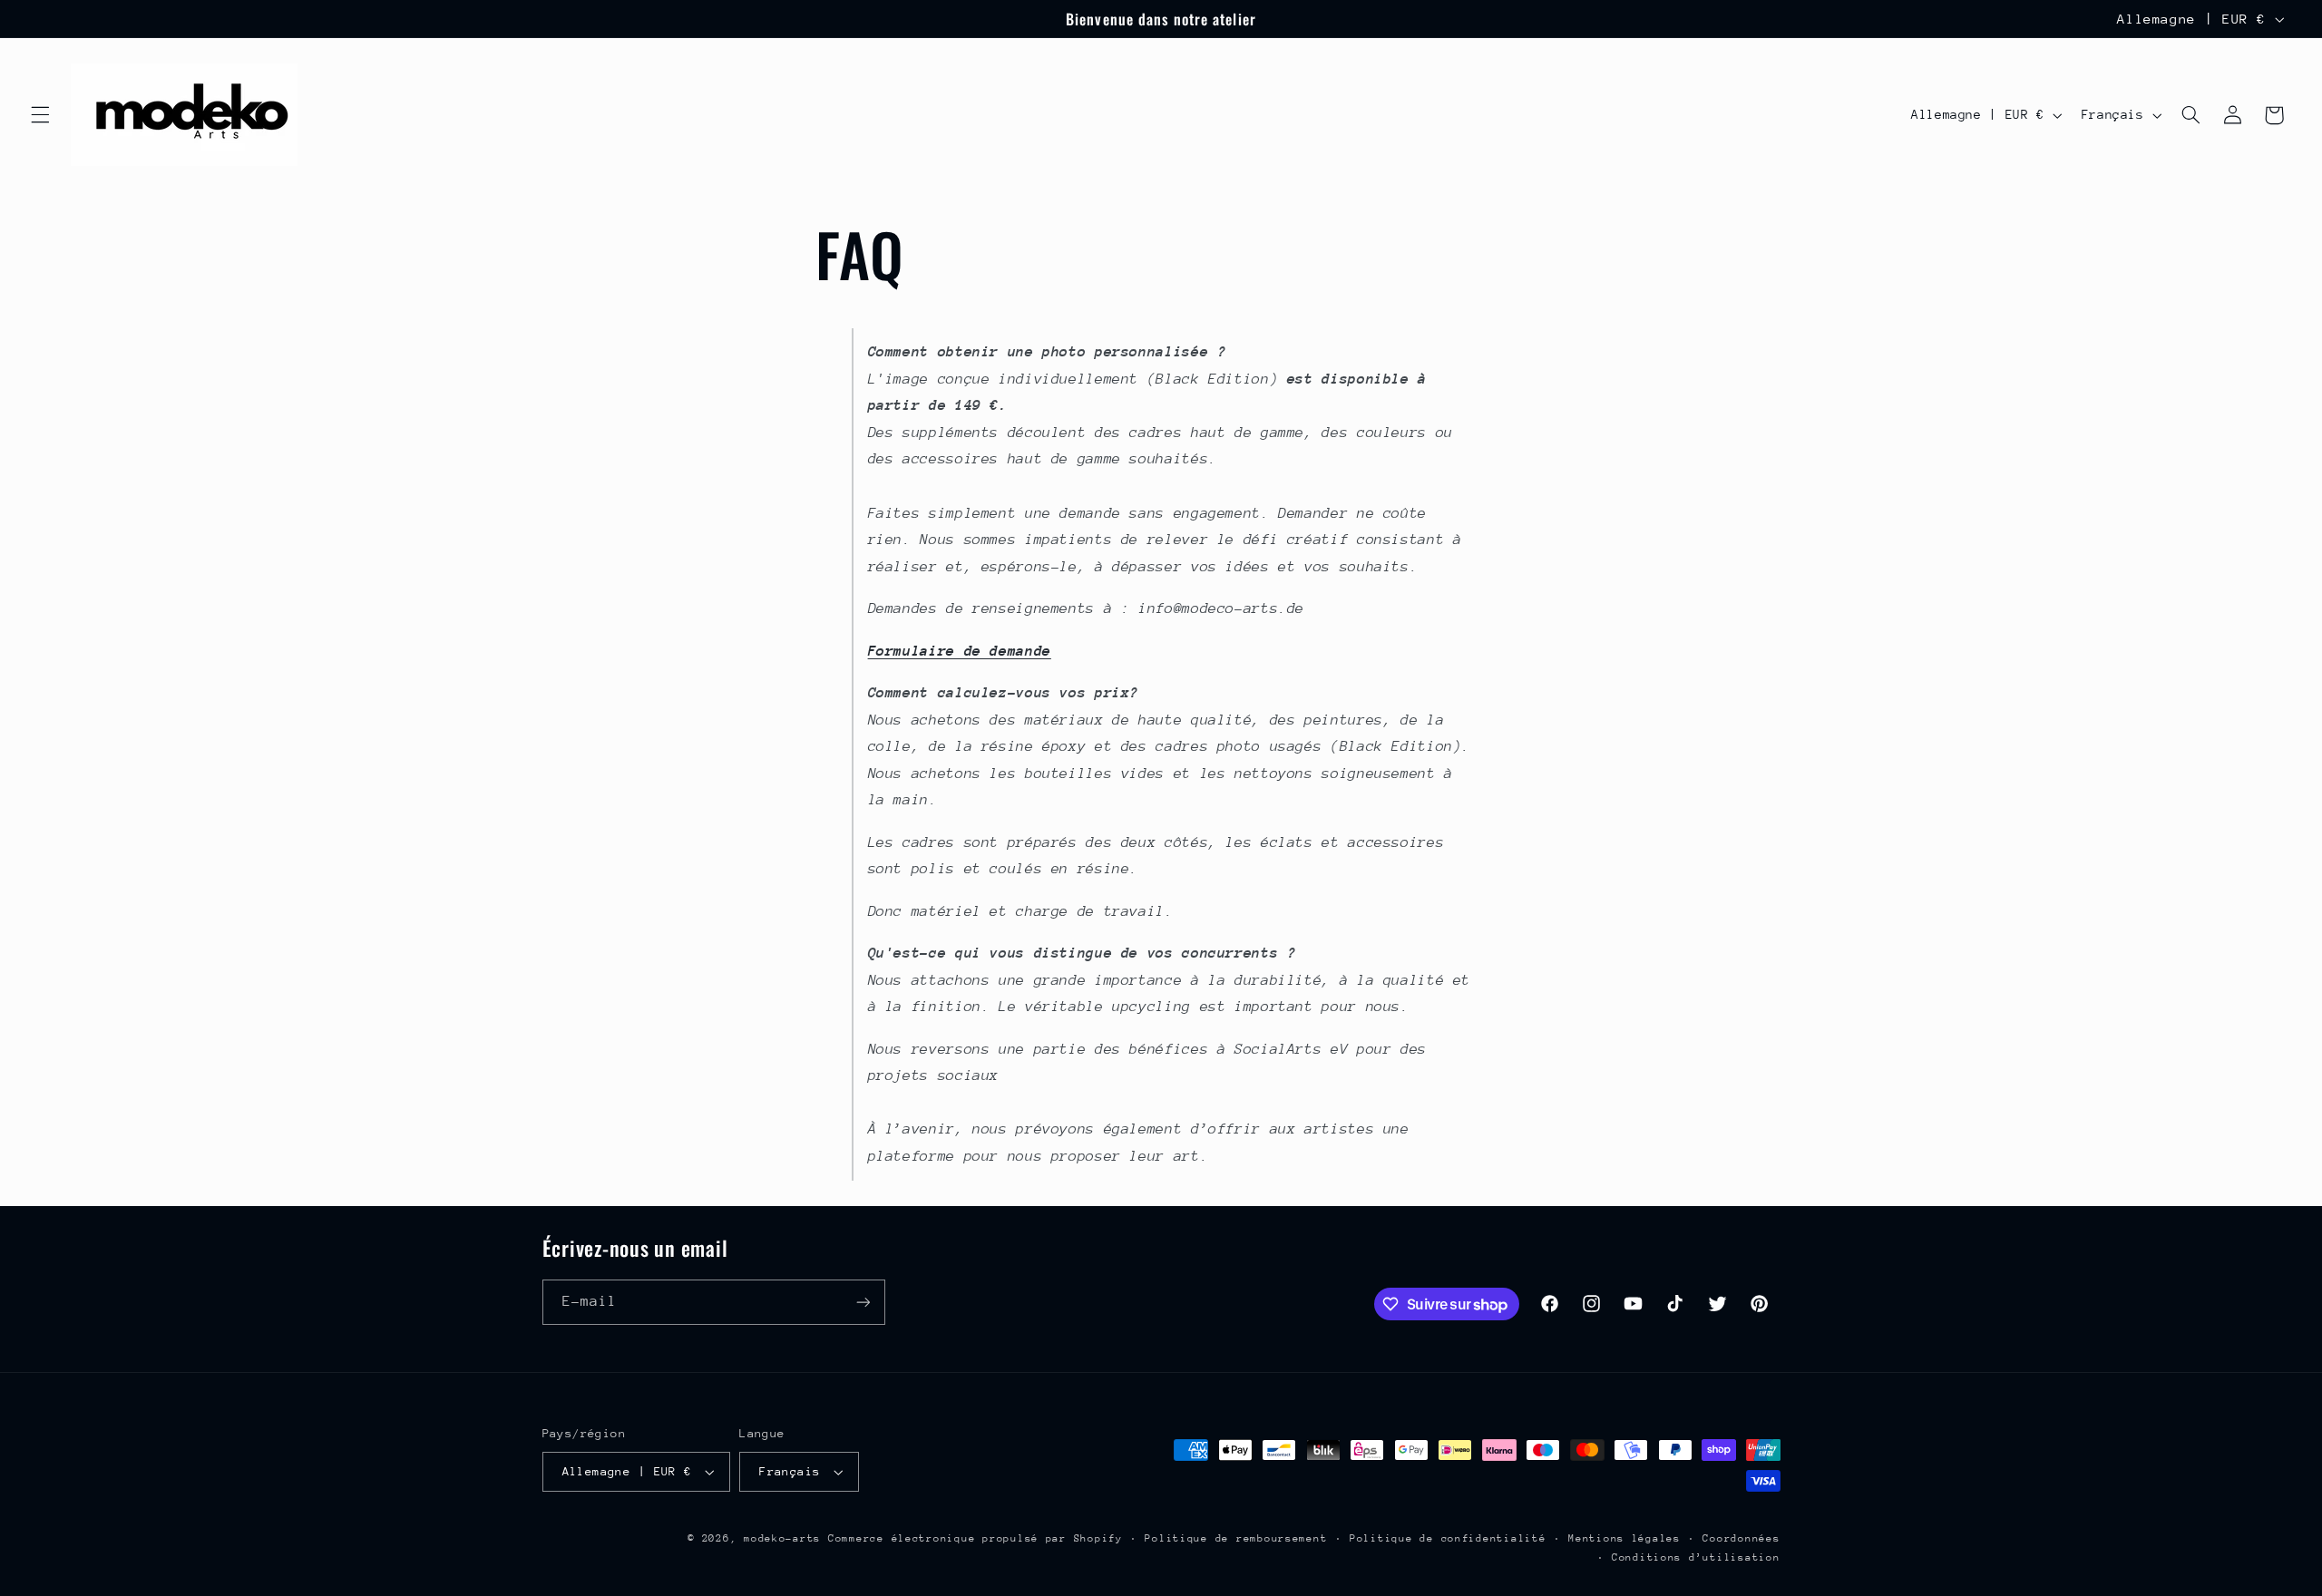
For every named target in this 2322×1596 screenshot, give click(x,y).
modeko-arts (782, 1538)
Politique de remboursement (1236, 1538)
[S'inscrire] (863, 1302)
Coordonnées (1741, 1538)
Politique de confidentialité (1448, 1538)
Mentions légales (1624, 1538)
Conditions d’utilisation (1696, 1557)
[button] (40, 115)
